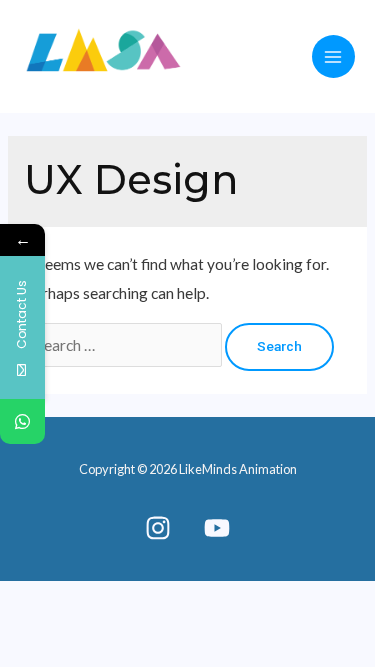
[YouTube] (217, 528)
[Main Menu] (333, 56)
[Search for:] (124, 345)
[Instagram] (158, 528)
